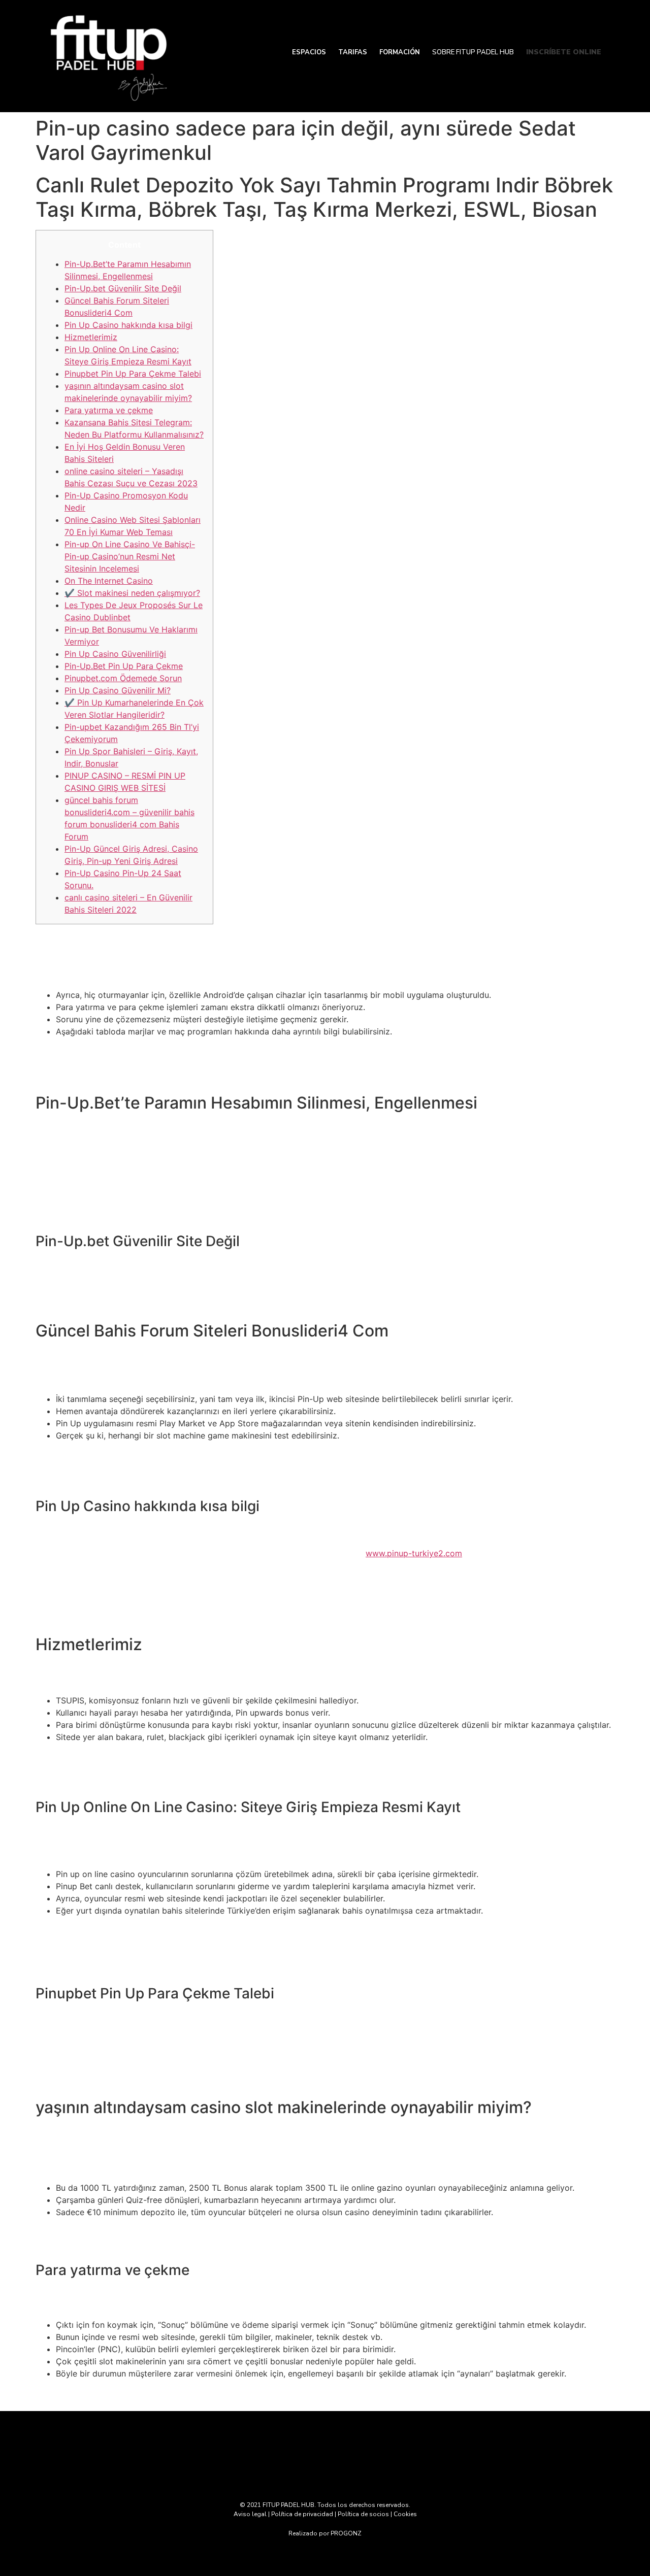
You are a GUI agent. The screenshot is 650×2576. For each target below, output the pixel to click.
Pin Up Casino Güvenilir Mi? (118, 690)
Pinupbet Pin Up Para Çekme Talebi (133, 374)
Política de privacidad (302, 2514)
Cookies (405, 2514)
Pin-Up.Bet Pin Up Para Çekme (124, 666)
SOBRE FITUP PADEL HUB (473, 52)
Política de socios (363, 2514)
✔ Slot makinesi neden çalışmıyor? (132, 593)
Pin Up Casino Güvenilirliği (115, 654)
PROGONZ (346, 2533)
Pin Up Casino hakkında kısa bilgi (128, 325)
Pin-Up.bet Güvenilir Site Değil (123, 288)
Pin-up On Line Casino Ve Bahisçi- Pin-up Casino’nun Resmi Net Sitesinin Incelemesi (130, 556)
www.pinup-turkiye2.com (414, 1553)
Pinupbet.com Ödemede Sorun (123, 678)
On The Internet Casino (109, 581)
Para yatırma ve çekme (109, 410)
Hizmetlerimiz (91, 337)
